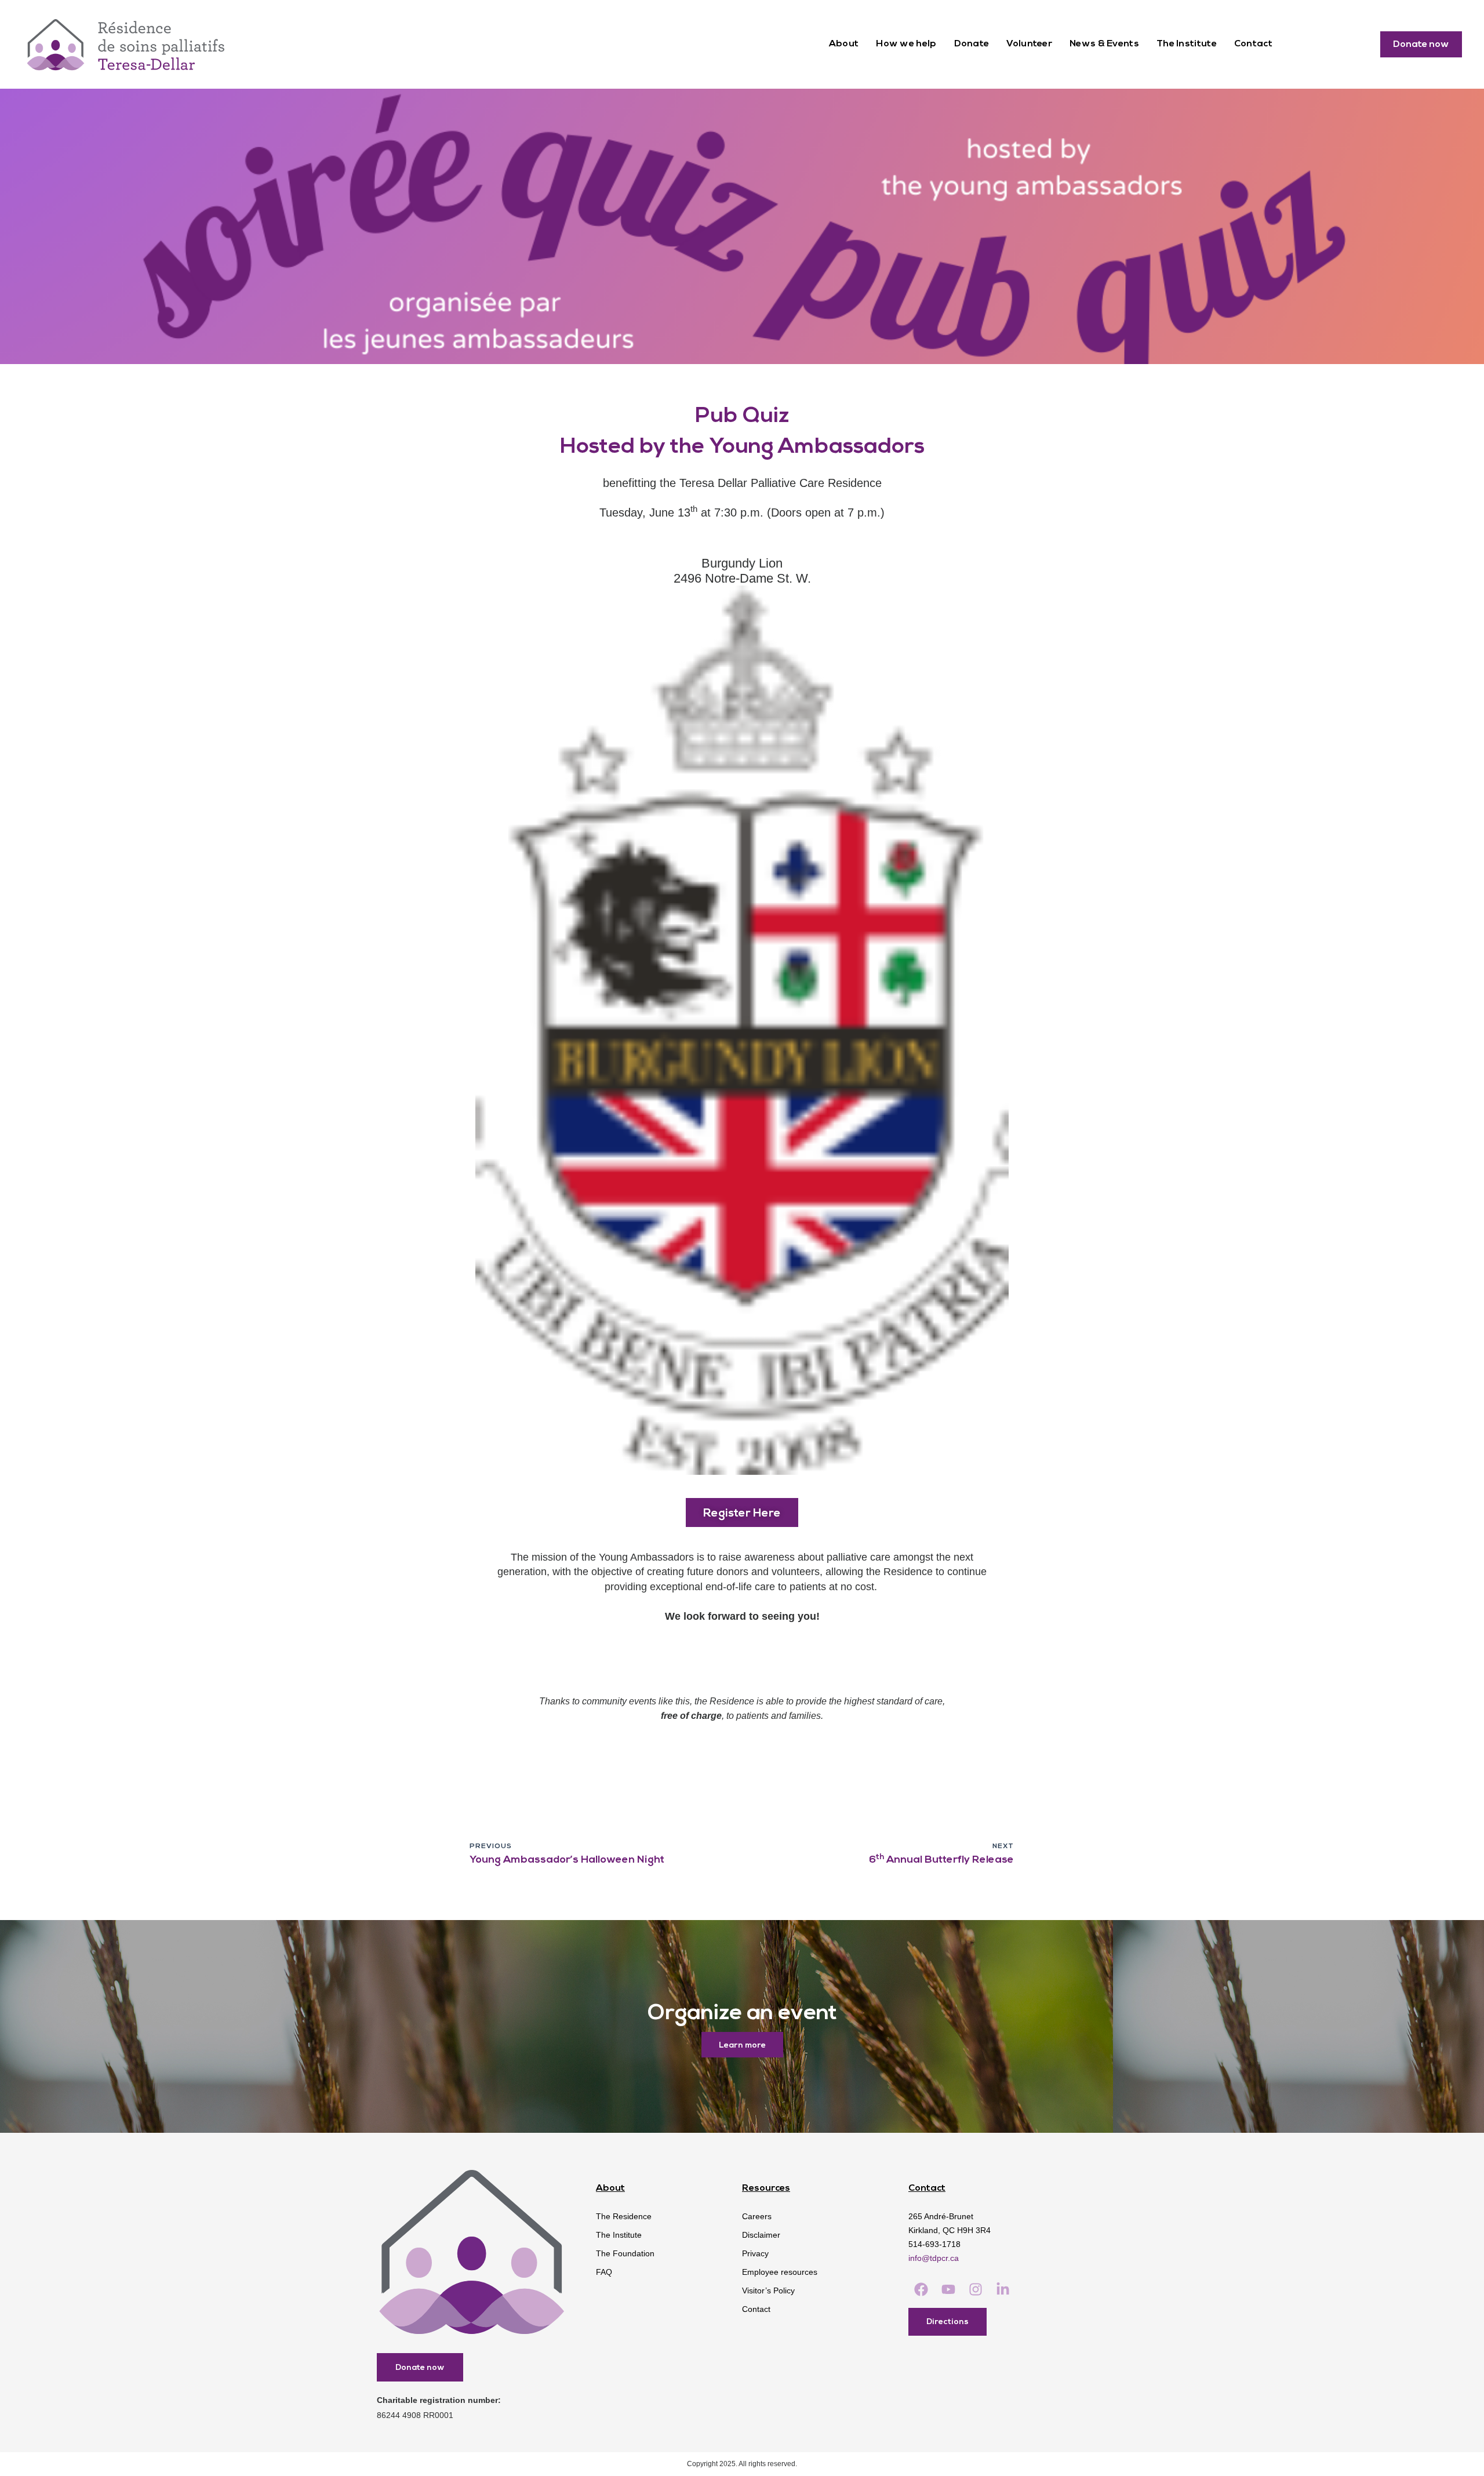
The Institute (1187, 44)
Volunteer (1029, 44)
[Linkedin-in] (1003, 2290)
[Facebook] (921, 2290)
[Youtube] (948, 2290)
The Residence (624, 2216)
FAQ (604, 2272)
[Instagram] (975, 2290)
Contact (1253, 44)
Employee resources (780, 2272)
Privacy (755, 2253)
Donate (972, 44)
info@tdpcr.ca (934, 2258)
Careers (757, 2216)
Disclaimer (761, 2235)
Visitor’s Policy (768, 2290)
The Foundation (625, 2253)
